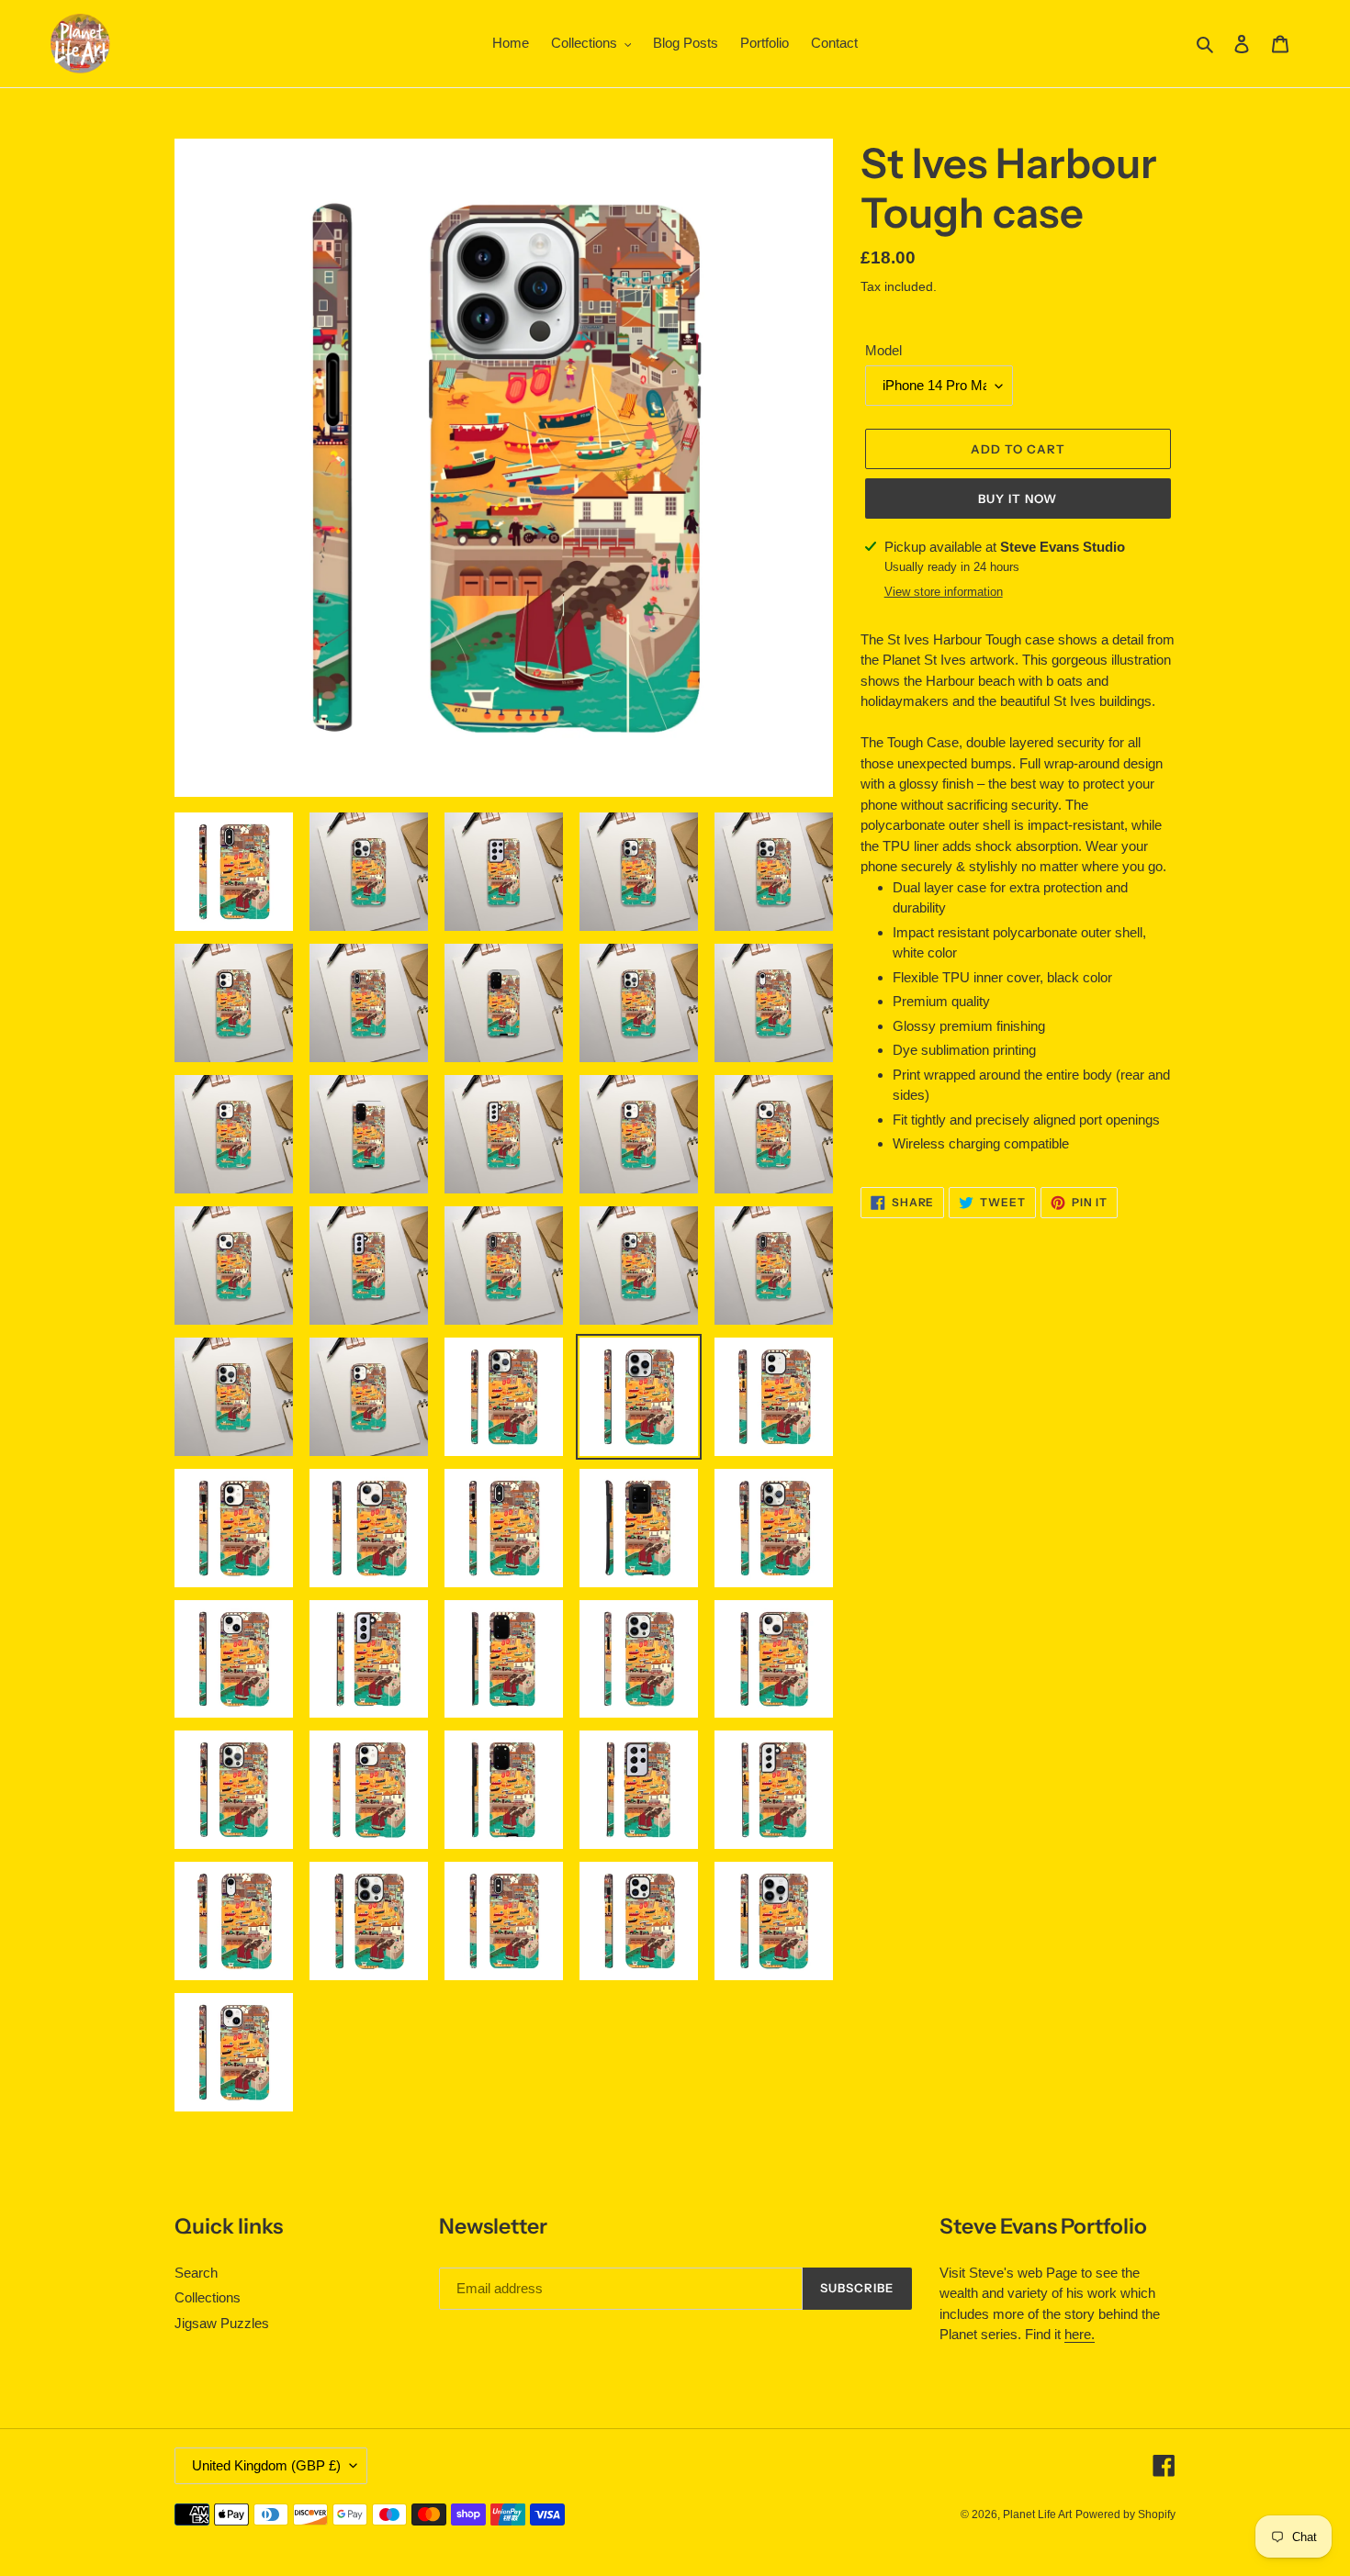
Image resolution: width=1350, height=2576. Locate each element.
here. (1080, 2334)
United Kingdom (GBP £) (266, 2465)
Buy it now (1018, 498)
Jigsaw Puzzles (222, 2323)
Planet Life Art (1037, 2514)
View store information (944, 592)
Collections (208, 2297)
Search (196, 2273)
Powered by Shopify (1125, 2514)
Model (883, 350)
